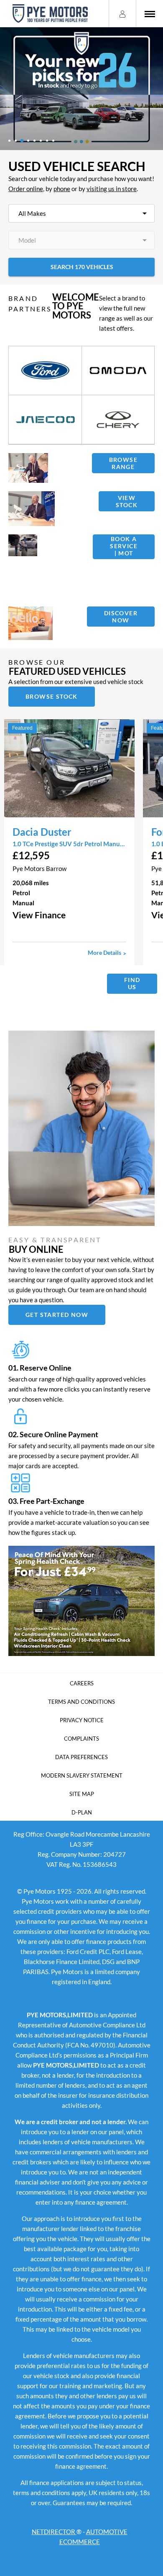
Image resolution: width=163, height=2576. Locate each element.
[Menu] (150, 14)
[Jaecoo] (45, 420)
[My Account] (122, 13)
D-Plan (82, 1812)
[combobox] (81, 213)
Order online (26, 189)
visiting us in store (112, 189)
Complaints (81, 1739)
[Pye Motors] (50, 14)
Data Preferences (81, 1757)
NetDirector (54, 2532)
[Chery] (118, 420)
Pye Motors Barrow (39, 868)
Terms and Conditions (81, 1702)
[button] (69, 915)
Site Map (82, 1794)
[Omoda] (118, 371)
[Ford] (45, 371)
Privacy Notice (82, 1720)
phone (62, 189)
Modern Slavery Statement (82, 1775)
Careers (82, 1683)
